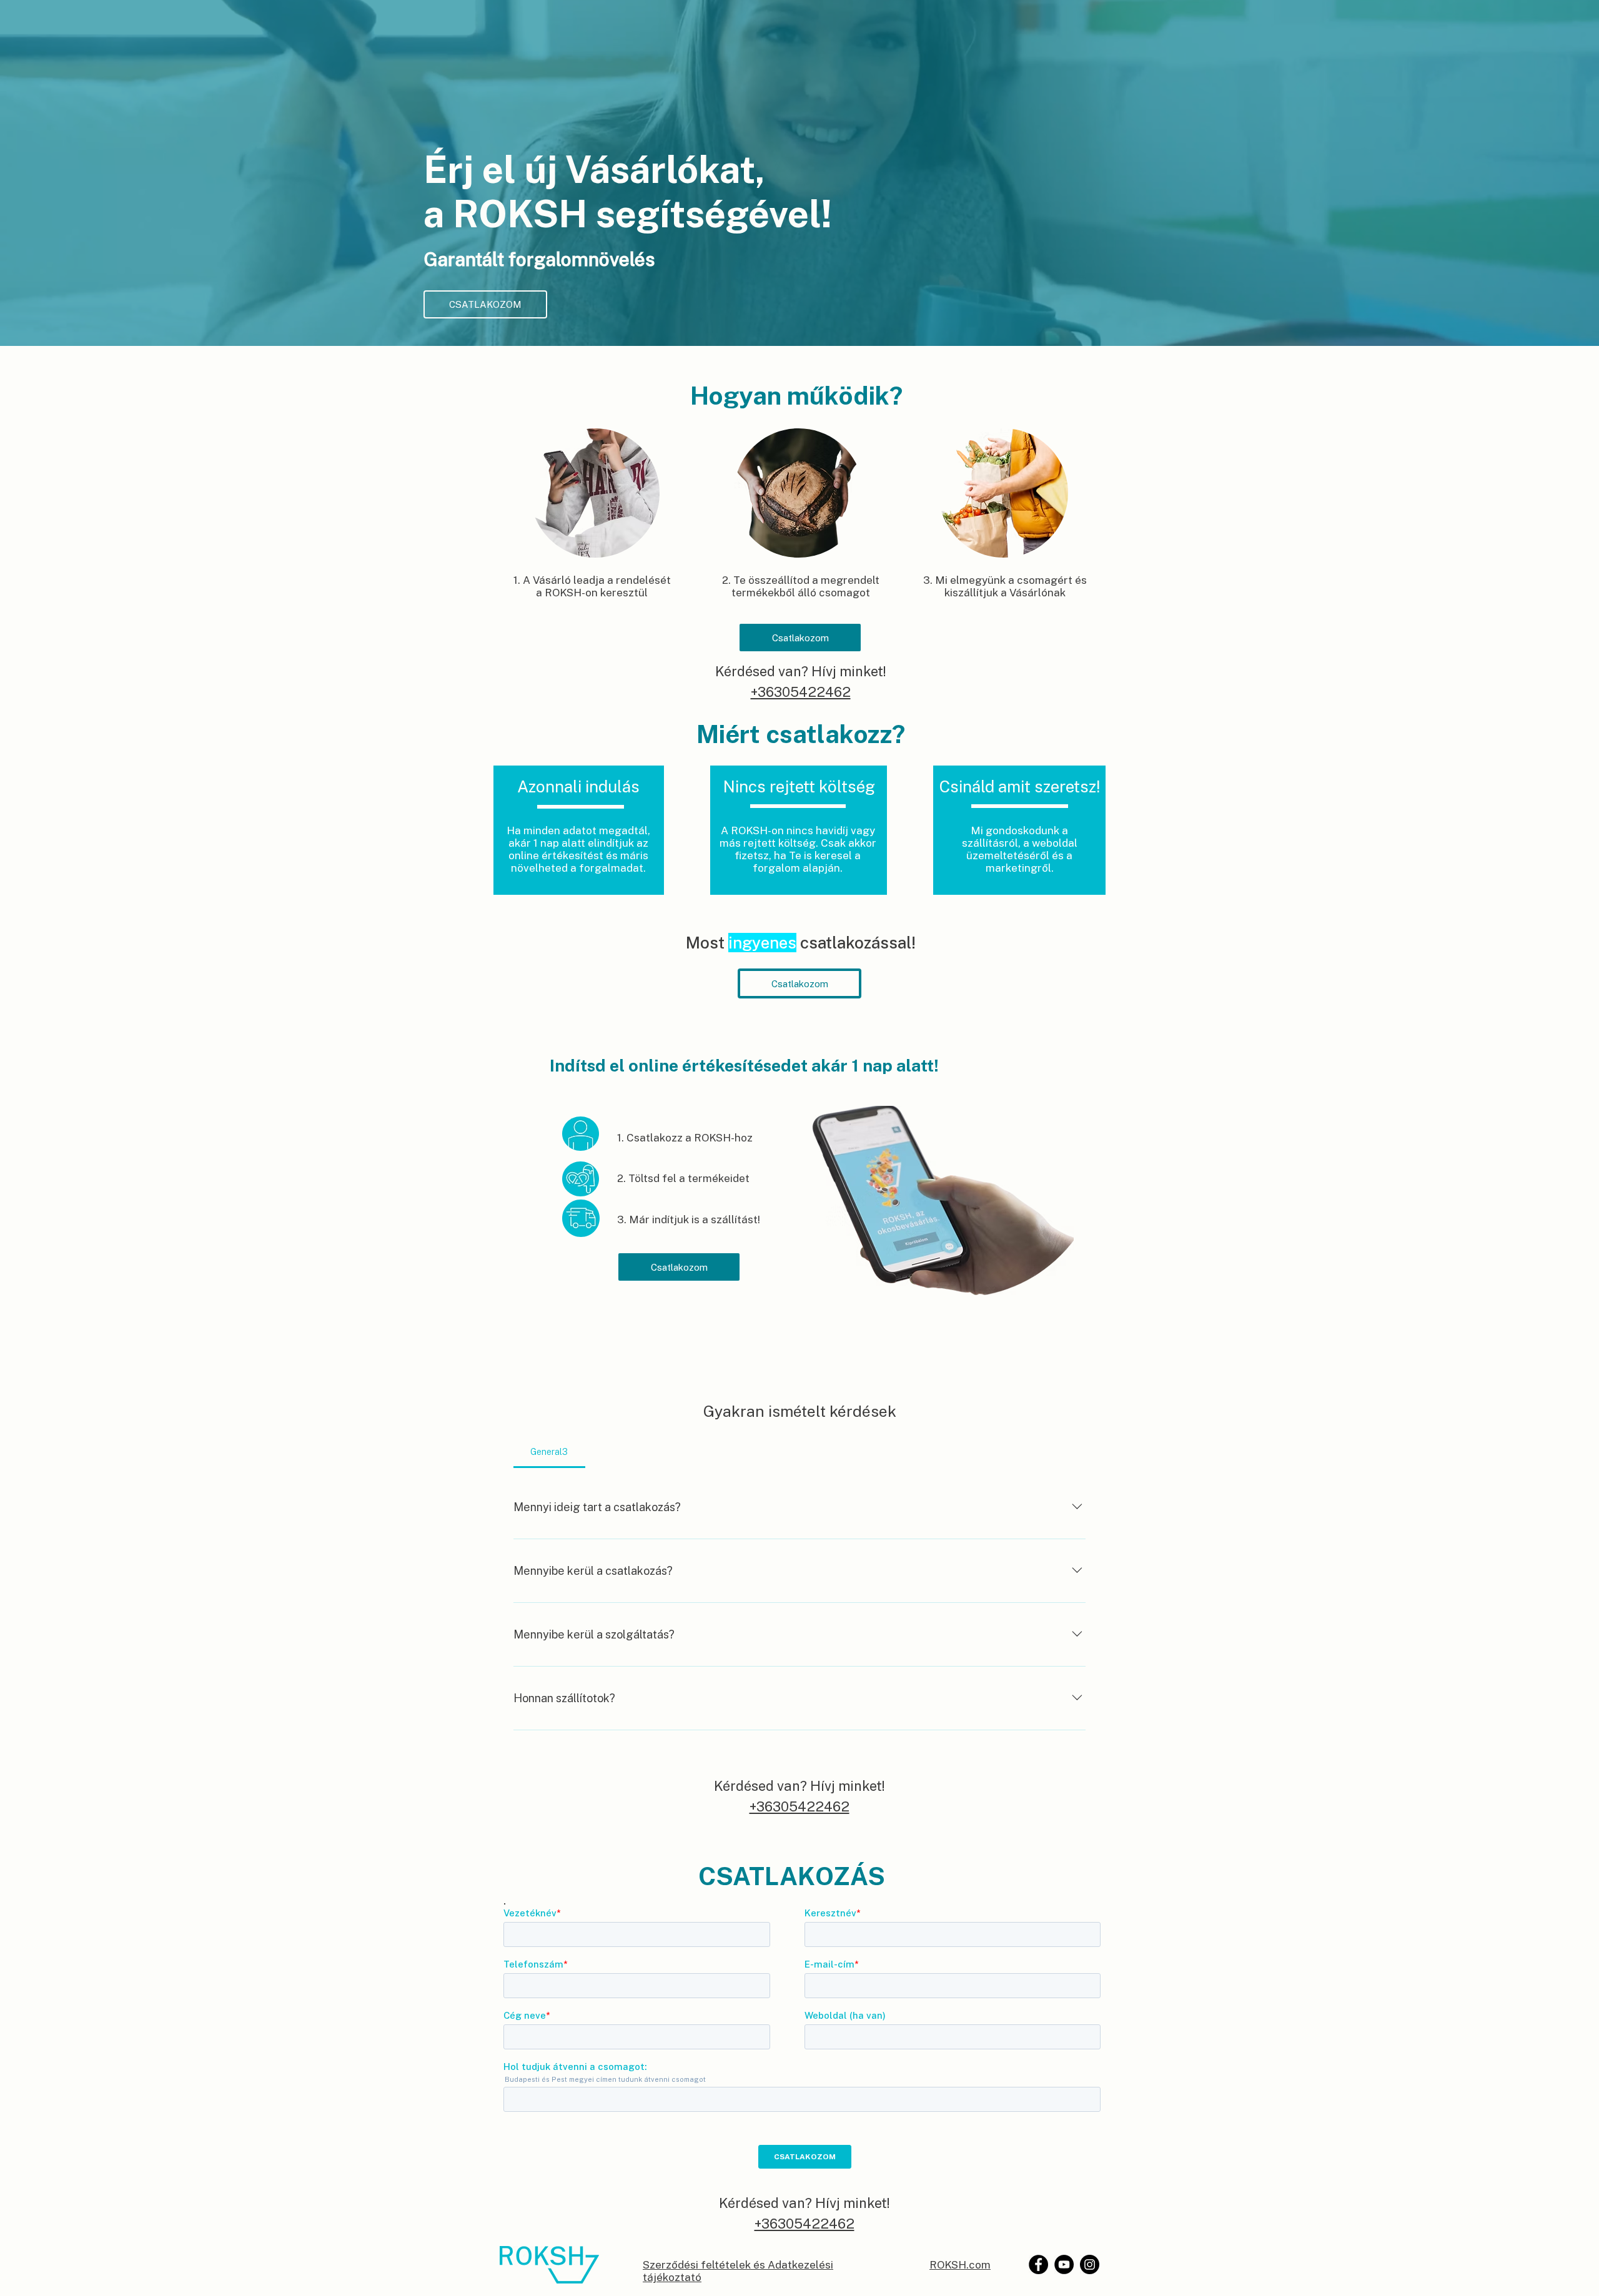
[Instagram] (1090, 2264)
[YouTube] (1064, 2264)
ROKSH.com (960, 2265)
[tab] (549, 1452)
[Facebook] (1038, 2264)
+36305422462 (801, 692)
